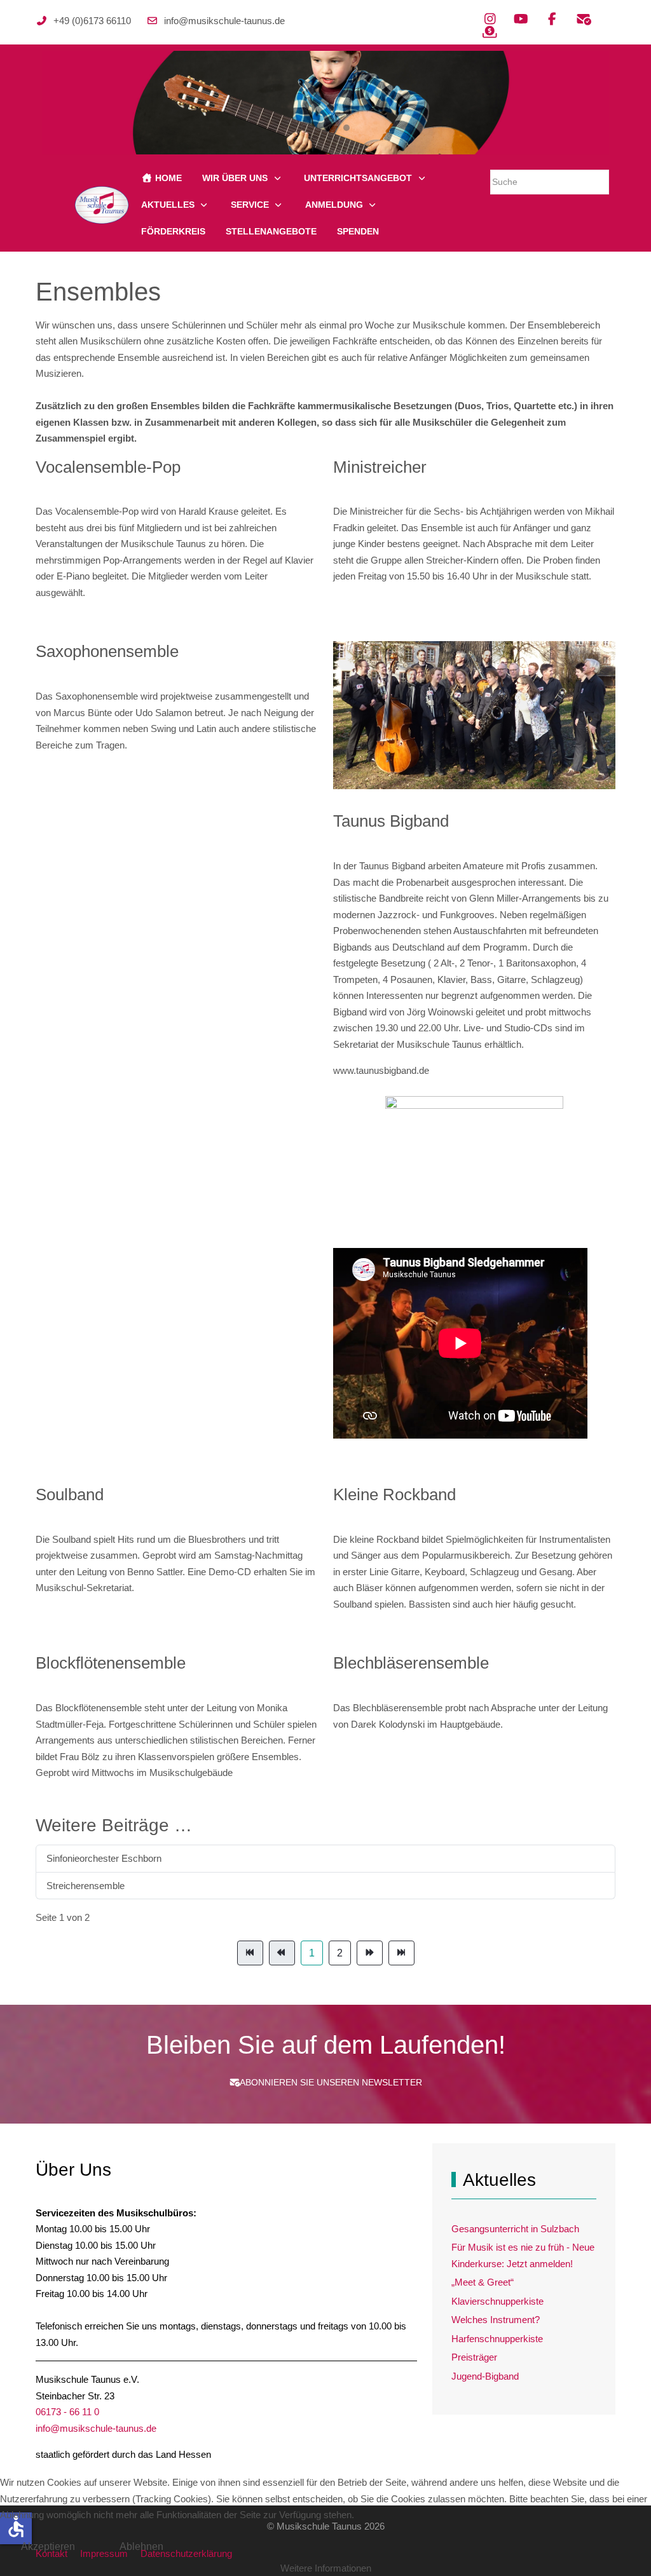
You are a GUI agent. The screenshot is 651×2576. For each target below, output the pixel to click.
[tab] (305, 128)
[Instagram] (490, 19)
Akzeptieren (48, 2546)
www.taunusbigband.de (381, 1070)
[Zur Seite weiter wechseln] (370, 1953)
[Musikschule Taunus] (102, 205)
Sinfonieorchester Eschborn (104, 1858)
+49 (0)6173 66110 (92, 21)
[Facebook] (552, 19)
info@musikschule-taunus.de (224, 21)
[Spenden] (490, 32)
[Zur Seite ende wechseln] (401, 1953)
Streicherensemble (86, 1886)
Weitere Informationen (326, 2568)
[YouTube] (521, 19)
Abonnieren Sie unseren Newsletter (331, 2082)
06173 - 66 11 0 (67, 2412)
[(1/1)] (474, 1137)
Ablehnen (141, 2546)
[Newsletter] (583, 19)
